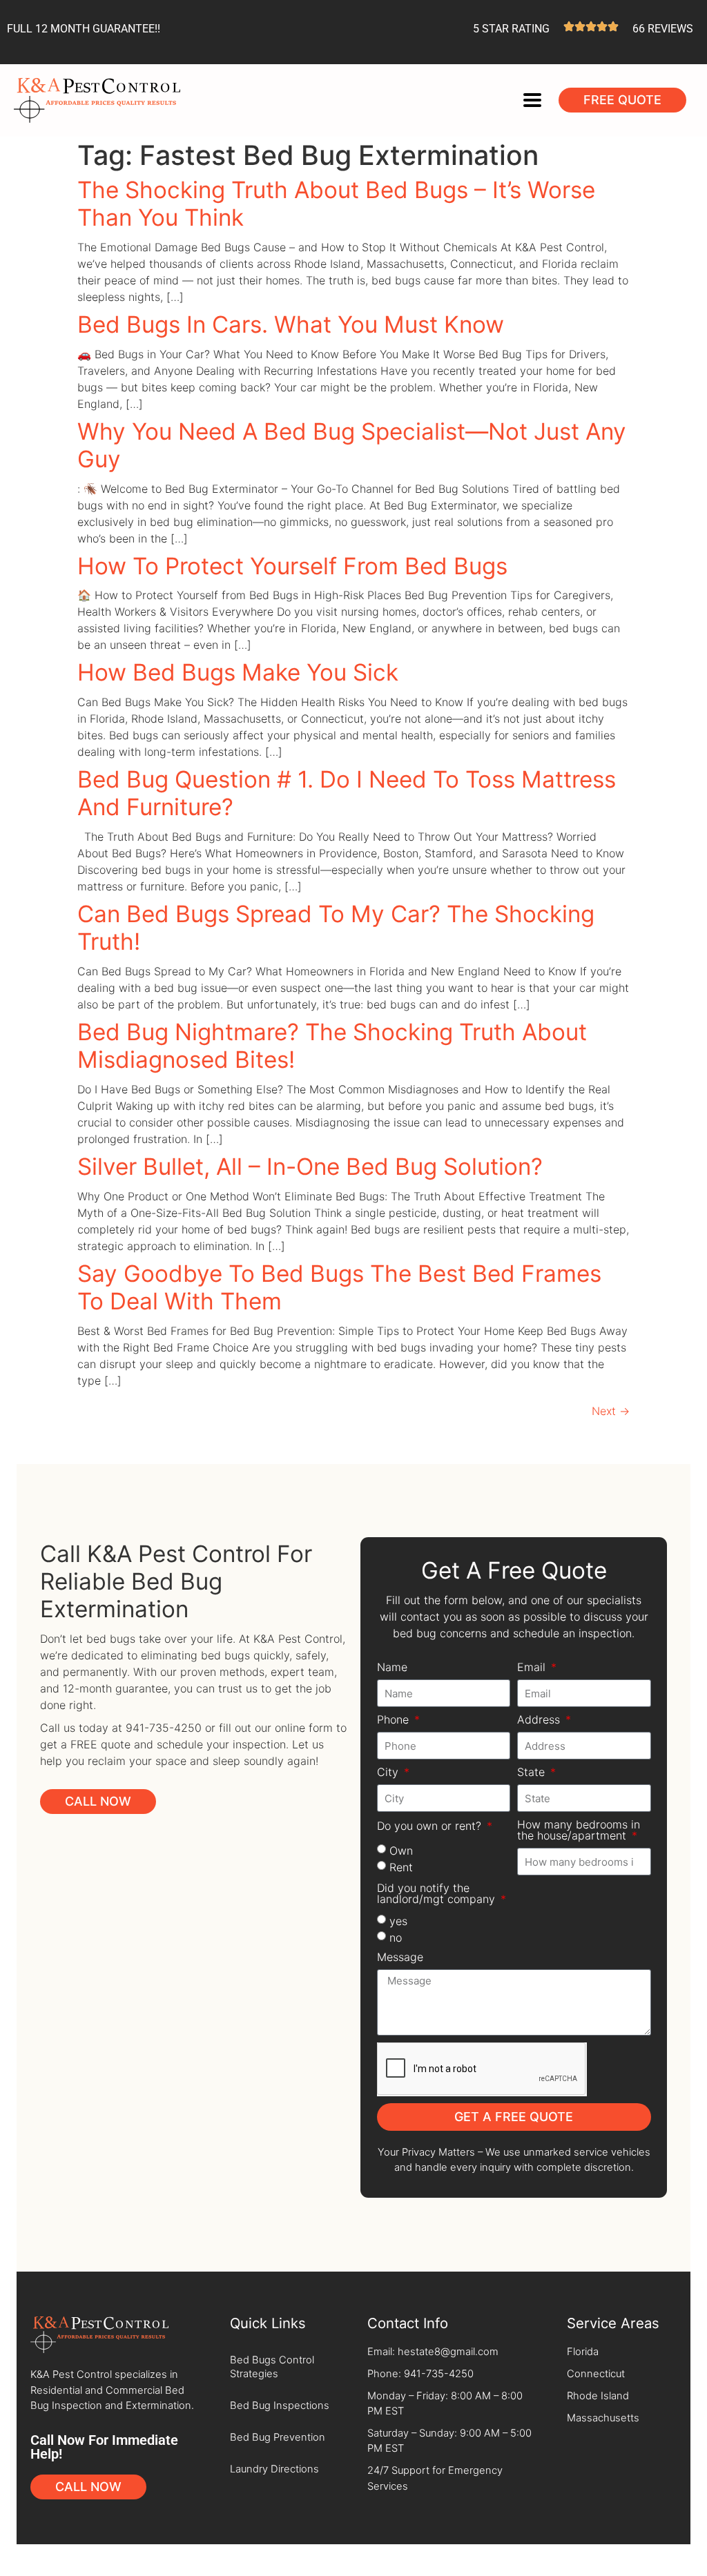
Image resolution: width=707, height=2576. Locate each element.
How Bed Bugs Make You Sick (238, 672)
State (533, 1773)
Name (392, 1668)
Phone (395, 1720)
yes (398, 1921)
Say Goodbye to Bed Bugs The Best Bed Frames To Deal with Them (339, 1287)
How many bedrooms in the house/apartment (579, 1831)
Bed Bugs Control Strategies (272, 2367)
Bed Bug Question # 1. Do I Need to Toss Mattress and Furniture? (347, 793)
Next (611, 1411)
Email (533, 1668)
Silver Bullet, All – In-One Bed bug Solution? (310, 1167)
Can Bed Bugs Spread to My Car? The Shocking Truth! (336, 928)
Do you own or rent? (431, 1826)
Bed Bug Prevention (278, 2437)
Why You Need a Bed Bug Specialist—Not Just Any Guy (352, 445)
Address (540, 1720)
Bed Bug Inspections (280, 2406)
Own (401, 1851)
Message (400, 1958)
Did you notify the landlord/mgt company (438, 1894)
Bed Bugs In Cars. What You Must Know (291, 324)
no (396, 1938)
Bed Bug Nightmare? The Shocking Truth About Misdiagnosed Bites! (332, 1046)
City (389, 1773)
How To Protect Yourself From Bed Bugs (292, 566)
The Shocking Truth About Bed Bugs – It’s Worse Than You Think (336, 204)
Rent (401, 1867)
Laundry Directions (274, 2469)
